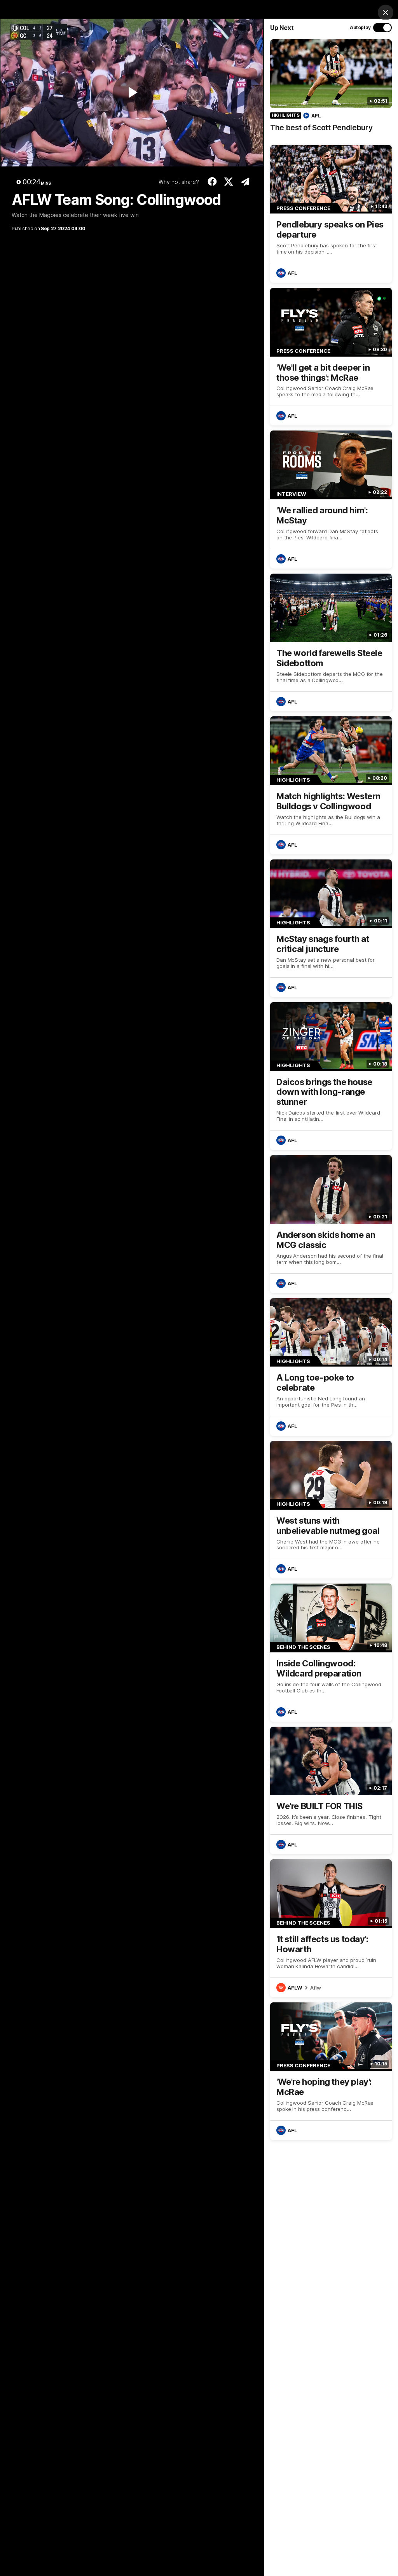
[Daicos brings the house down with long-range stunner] (331, 1076)
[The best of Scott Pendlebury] (331, 90)
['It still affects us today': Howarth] (331, 1928)
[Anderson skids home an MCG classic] (331, 1224)
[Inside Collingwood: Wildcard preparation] (331, 1652)
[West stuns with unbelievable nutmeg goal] (331, 1510)
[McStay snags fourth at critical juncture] (331, 928)
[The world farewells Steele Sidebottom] (331, 642)
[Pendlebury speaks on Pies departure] (331, 214)
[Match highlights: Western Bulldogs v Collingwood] (331, 785)
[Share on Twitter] (229, 182)
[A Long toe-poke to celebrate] (331, 1367)
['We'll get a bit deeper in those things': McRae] (331, 357)
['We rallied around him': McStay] (331, 499)
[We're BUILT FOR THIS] (331, 1790)
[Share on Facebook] (212, 182)
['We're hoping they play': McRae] (331, 2071)
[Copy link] (245, 182)
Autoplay (360, 27)
